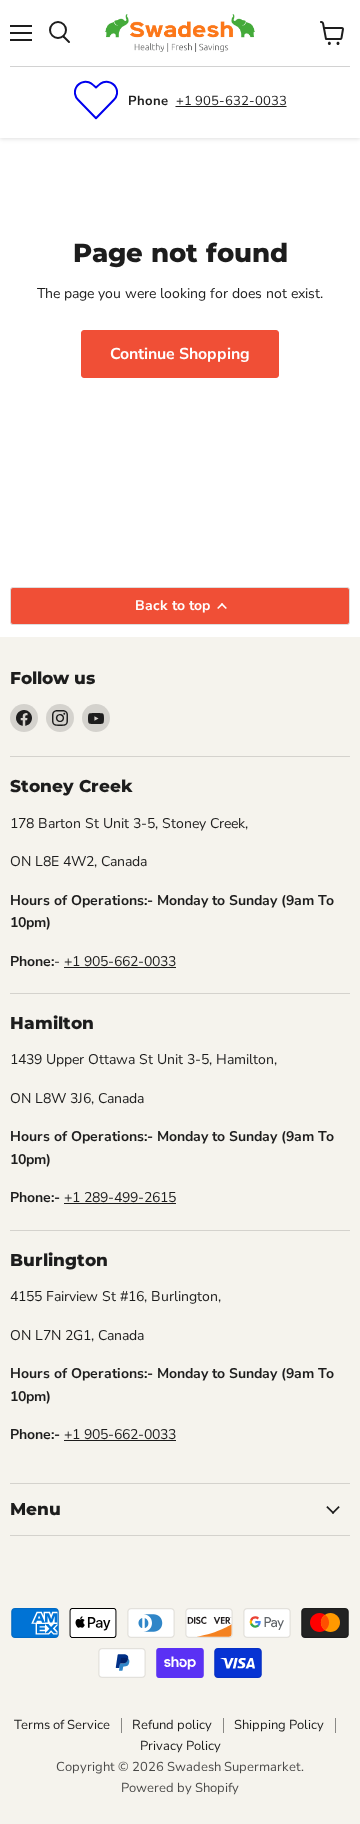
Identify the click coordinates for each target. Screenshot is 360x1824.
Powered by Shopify (180, 1788)
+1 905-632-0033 (231, 101)
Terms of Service (62, 1725)
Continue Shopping (180, 354)
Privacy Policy (180, 1746)
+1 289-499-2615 (120, 1197)
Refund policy (172, 1725)
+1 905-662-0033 (120, 961)
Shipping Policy (279, 1725)
